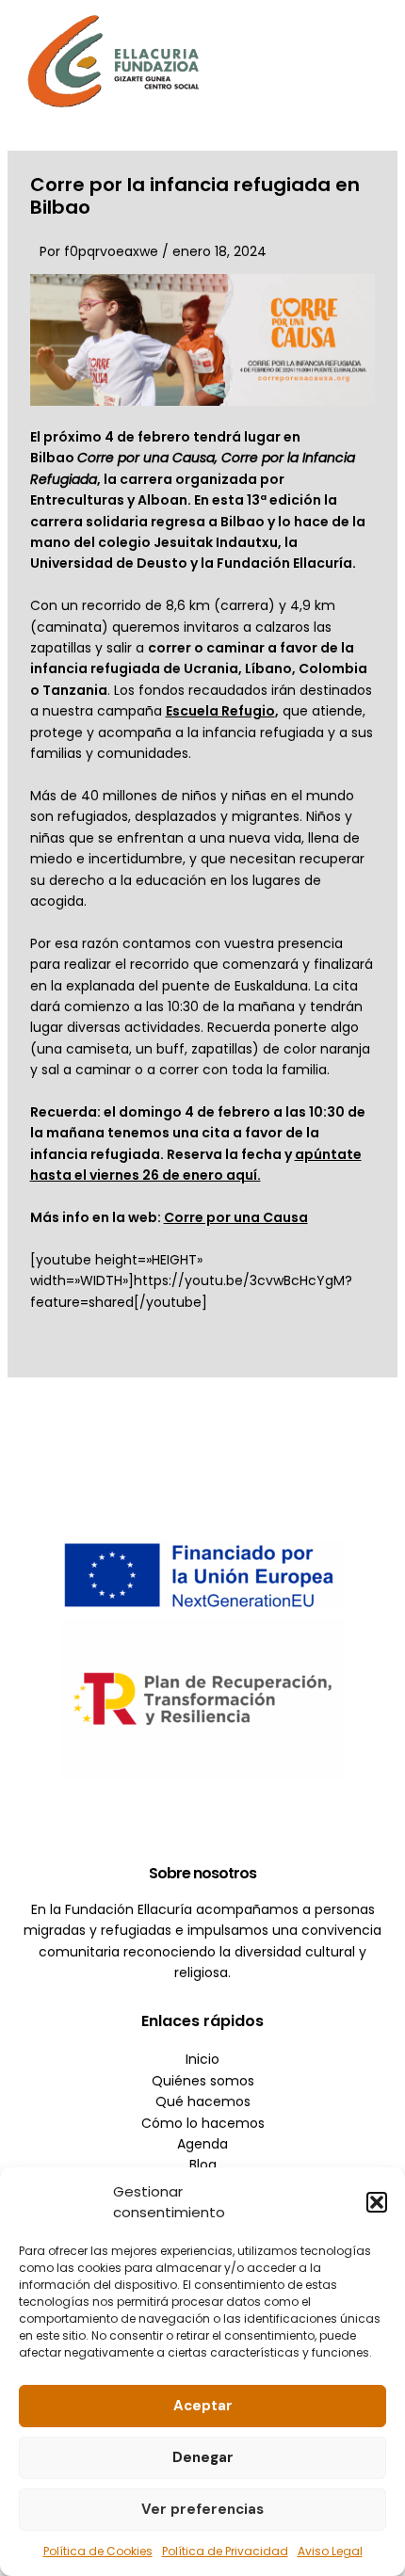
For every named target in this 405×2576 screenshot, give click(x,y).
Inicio (202, 2059)
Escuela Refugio (220, 711)
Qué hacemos (203, 2101)
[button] (377, 2202)
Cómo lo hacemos (203, 2123)
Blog (203, 2165)
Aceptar (203, 2406)
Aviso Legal (330, 2551)
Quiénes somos (203, 2081)
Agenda (202, 2144)
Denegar (203, 2457)
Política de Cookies (98, 2551)
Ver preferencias (202, 2509)
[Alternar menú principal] (363, 61)
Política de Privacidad (225, 2551)
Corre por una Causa (236, 1217)
